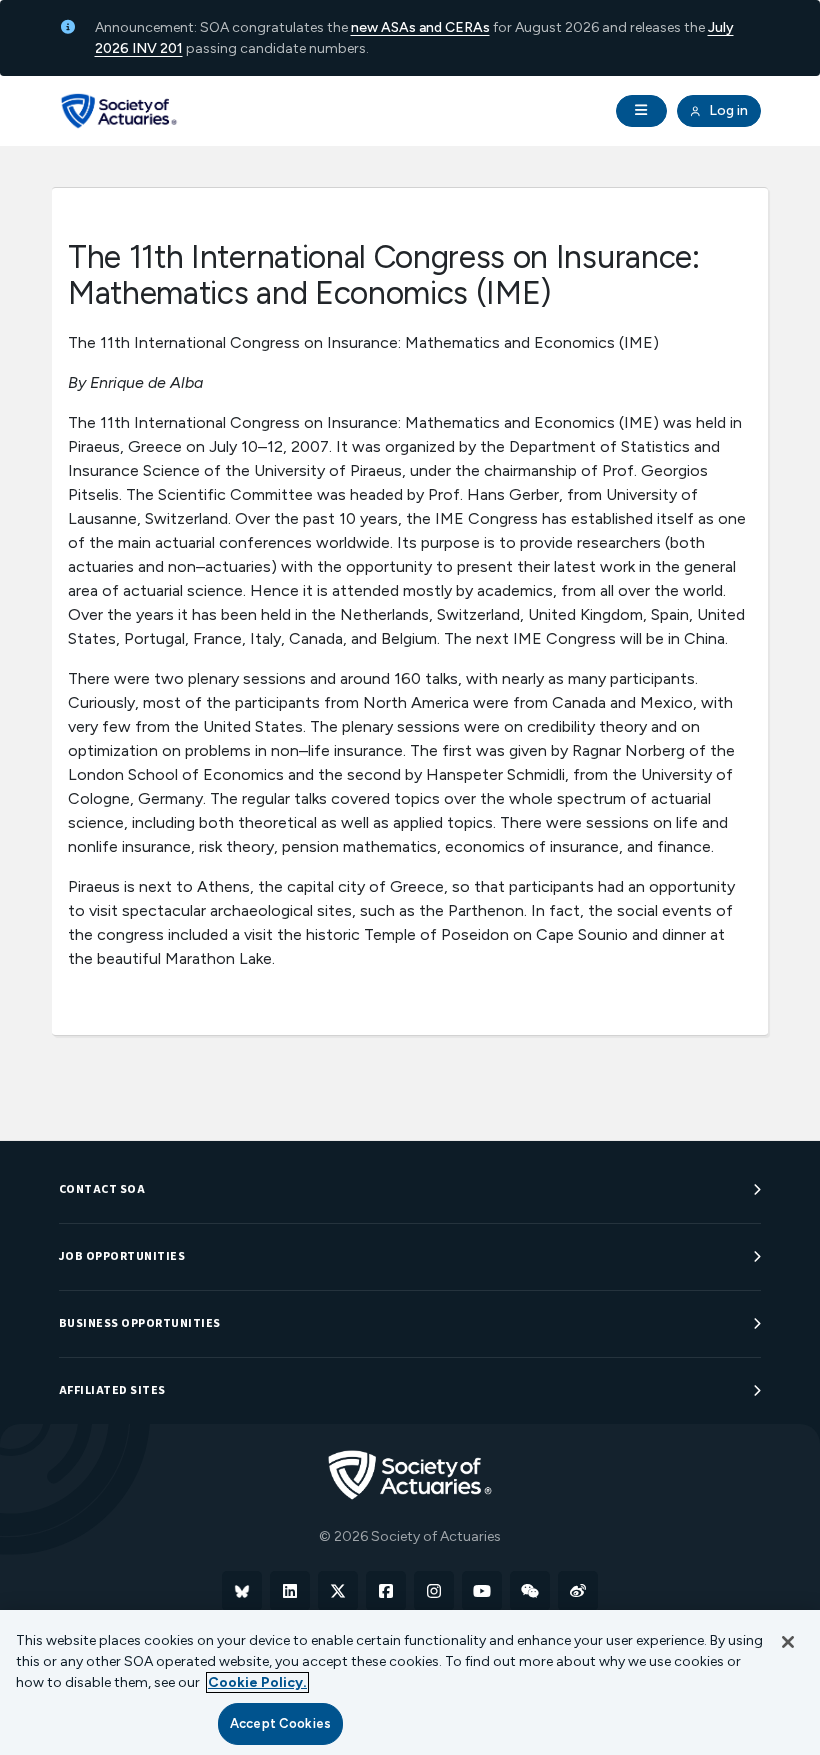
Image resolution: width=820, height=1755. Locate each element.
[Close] (788, 1642)
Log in (727, 110)
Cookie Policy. (257, 1682)
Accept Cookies (280, 1723)
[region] (410, 1682)
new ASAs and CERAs (420, 27)
